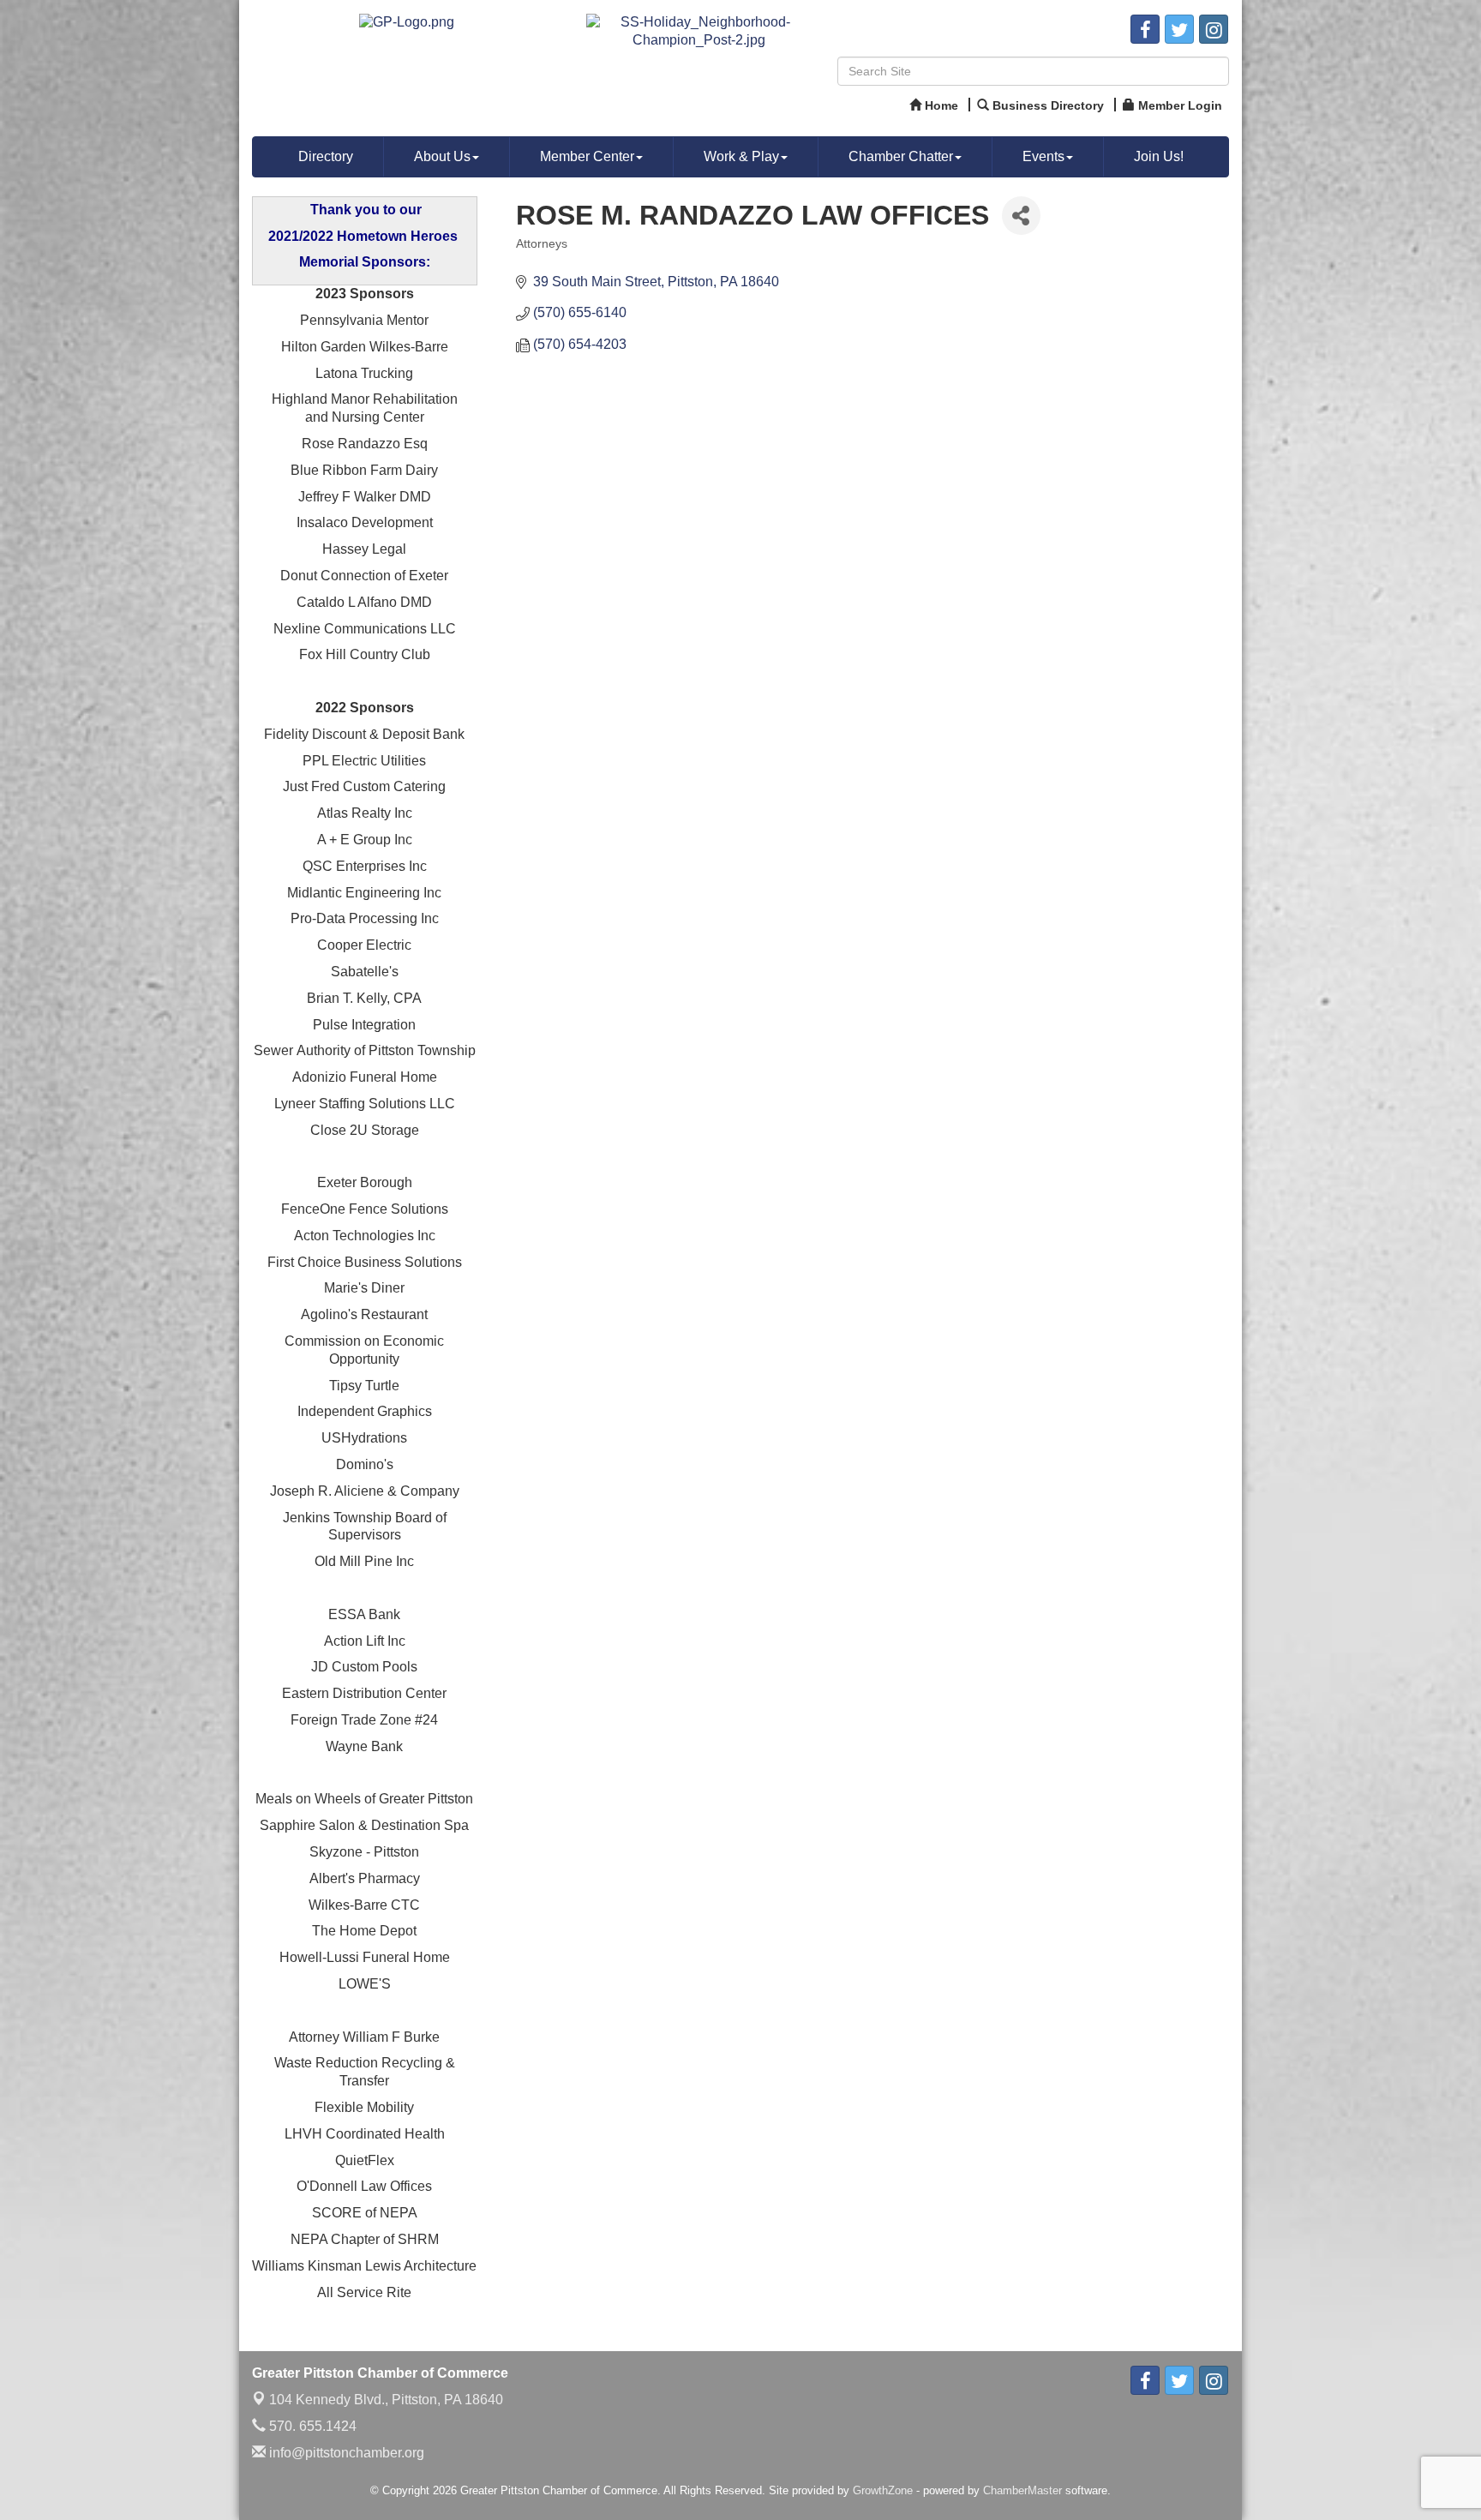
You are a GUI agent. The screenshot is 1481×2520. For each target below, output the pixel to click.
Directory (326, 156)
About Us (442, 156)
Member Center (587, 156)
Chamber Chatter (901, 156)
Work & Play (741, 156)
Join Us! (1159, 156)
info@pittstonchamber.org (345, 2453)
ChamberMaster (1022, 2490)
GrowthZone (883, 2490)
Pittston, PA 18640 (386, 2400)
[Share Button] (1021, 216)
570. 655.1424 (311, 2426)
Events (1043, 156)
